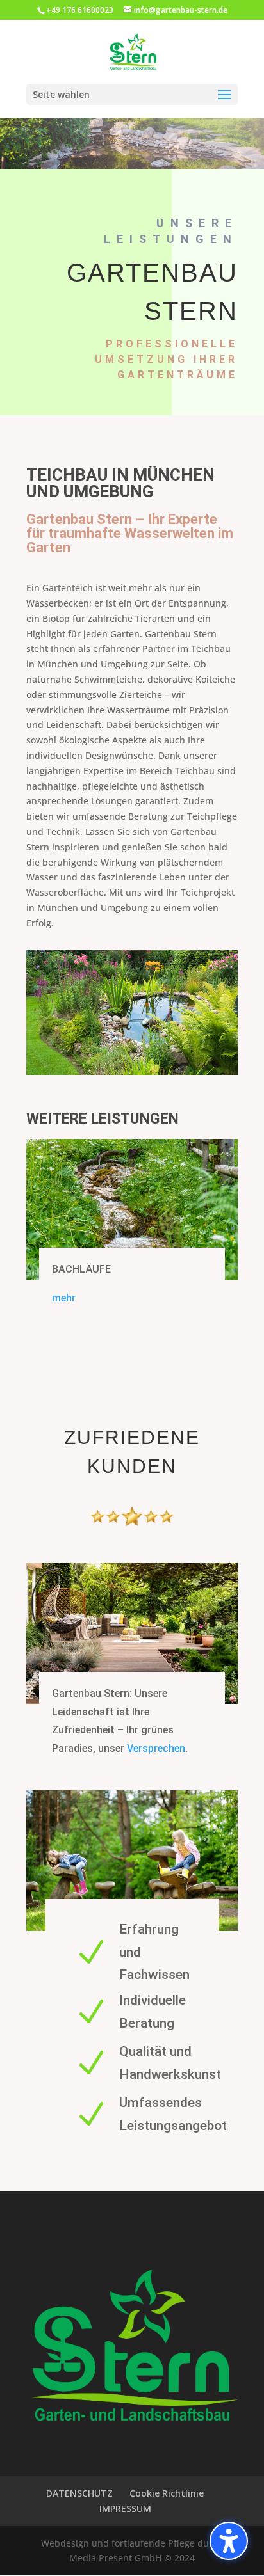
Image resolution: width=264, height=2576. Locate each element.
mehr (64, 1298)
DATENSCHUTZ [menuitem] (79, 2493)
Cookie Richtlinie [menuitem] (167, 2493)
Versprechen (156, 1748)
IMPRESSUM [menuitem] (125, 2508)
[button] (229, 2541)
